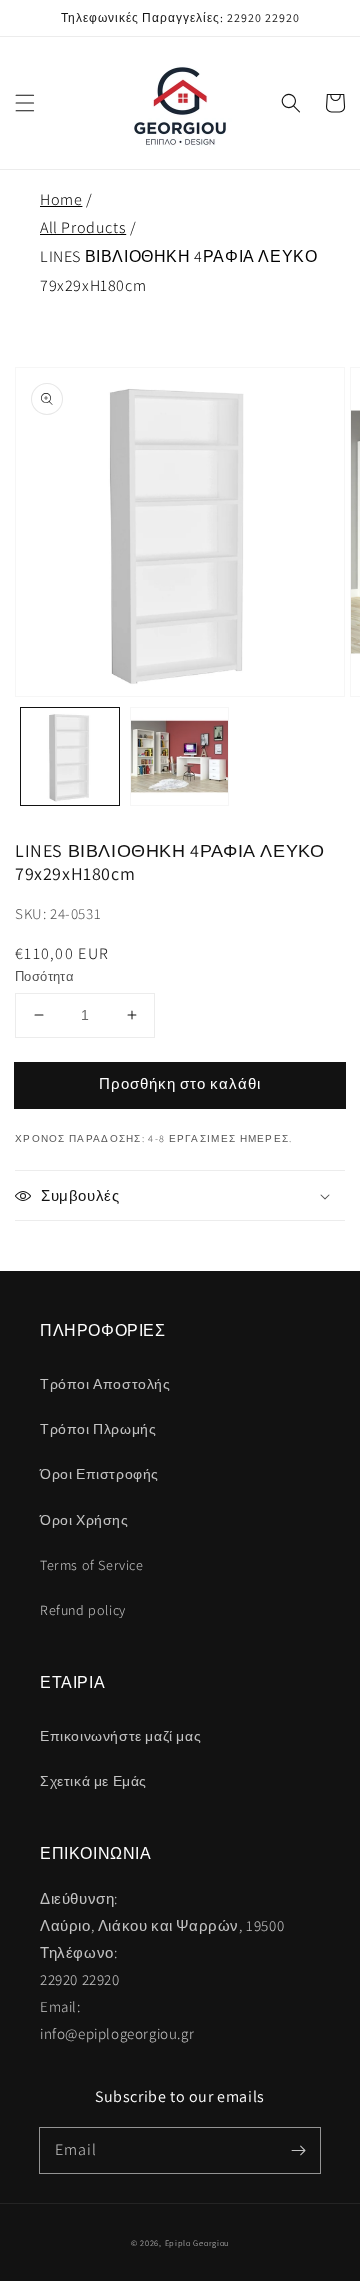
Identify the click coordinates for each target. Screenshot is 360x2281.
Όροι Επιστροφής (99, 1474)
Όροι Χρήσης (84, 1520)
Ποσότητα (44, 976)
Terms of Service (92, 1565)
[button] (25, 103)
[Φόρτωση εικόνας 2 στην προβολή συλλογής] (180, 757)
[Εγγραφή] (298, 2150)
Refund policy (83, 1610)
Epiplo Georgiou (197, 2242)
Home (61, 199)
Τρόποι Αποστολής (105, 1384)
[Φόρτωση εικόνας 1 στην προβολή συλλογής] (70, 757)
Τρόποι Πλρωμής (98, 1429)
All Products (83, 227)
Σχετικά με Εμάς (93, 1781)
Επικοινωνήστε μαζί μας (120, 1736)
